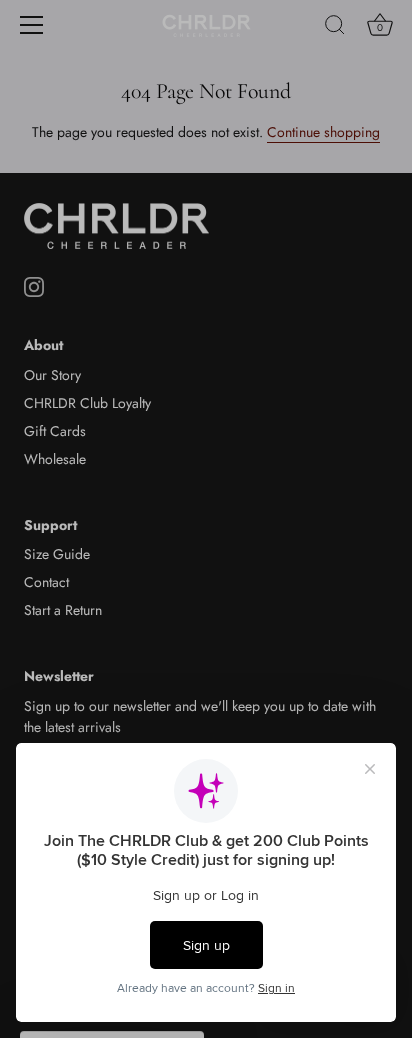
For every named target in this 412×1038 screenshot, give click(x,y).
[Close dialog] (390, 414)
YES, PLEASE (369, 577)
